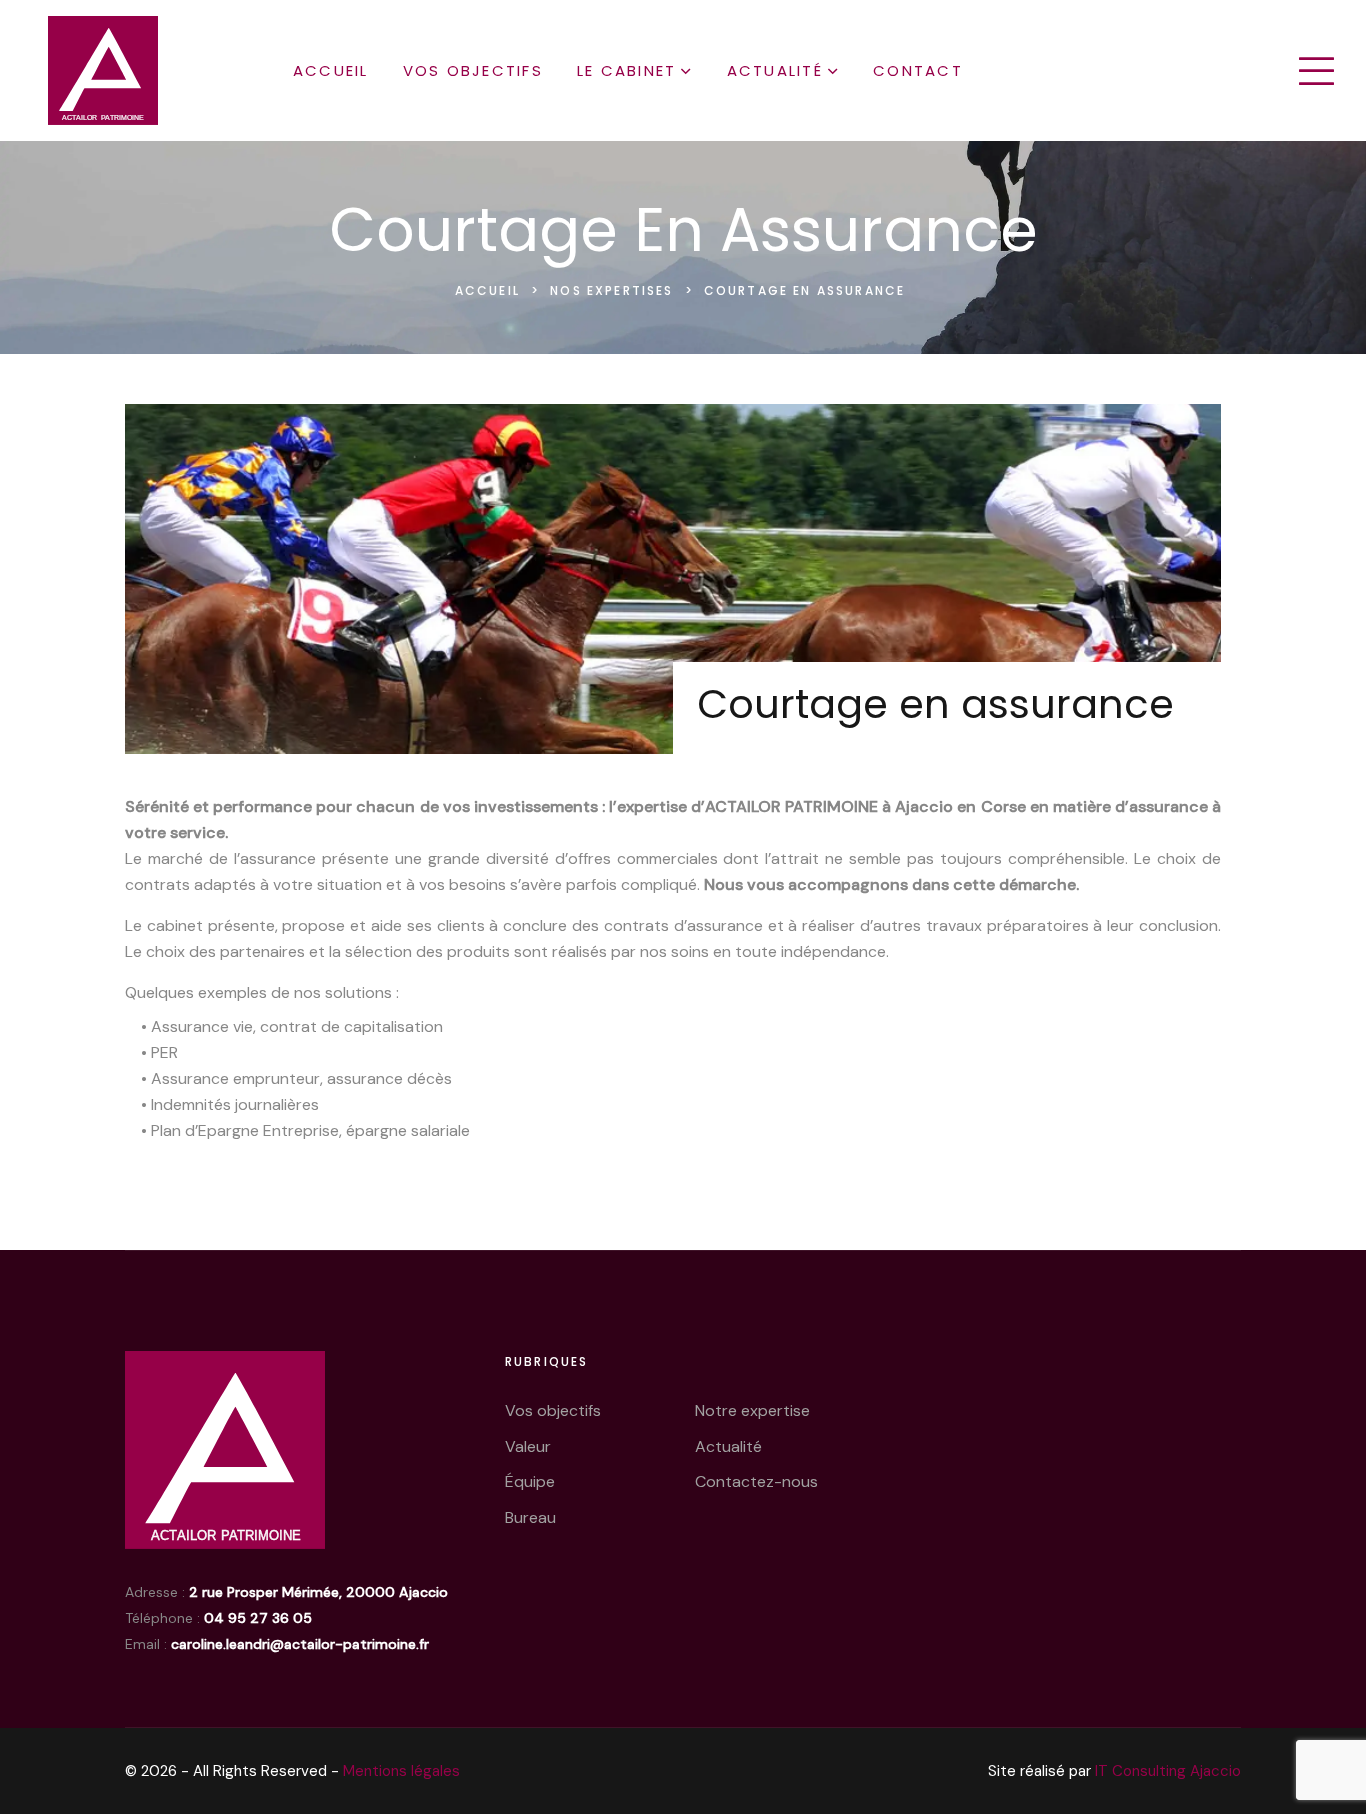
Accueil (331, 70)
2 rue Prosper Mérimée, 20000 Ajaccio (318, 1592)
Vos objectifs (473, 70)
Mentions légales (401, 1771)
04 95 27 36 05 (258, 1618)
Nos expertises (614, 290)
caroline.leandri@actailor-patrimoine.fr (300, 1644)
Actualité (775, 70)
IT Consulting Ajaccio (1168, 1771)
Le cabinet (627, 70)
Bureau (530, 1517)
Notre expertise (752, 1410)
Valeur (528, 1446)
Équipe (530, 1481)
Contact (918, 70)
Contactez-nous (756, 1481)
